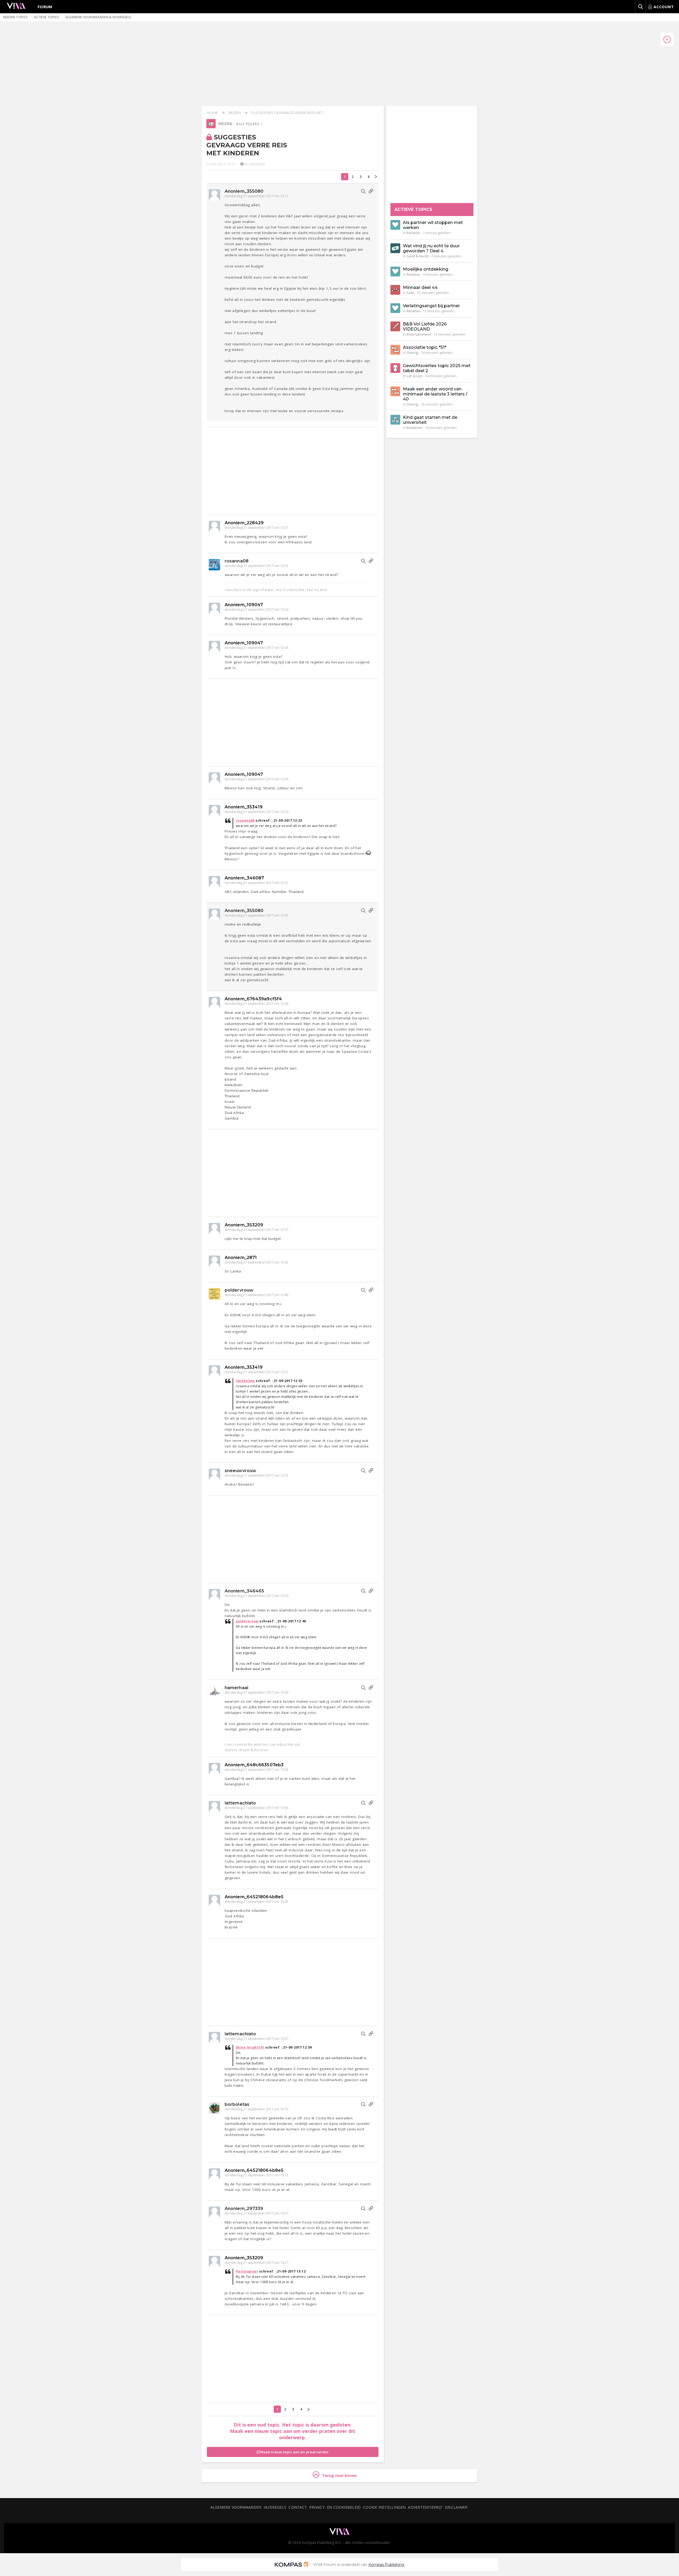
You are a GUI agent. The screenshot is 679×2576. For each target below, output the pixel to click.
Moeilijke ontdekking (426, 269)
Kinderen (414, 428)
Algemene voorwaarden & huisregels (98, 17)
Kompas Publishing (386, 2565)
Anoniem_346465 (244, 1591)
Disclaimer (456, 2507)
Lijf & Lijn (414, 376)
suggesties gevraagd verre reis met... (288, 113)
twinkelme (245, 1381)
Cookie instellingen (384, 2507)
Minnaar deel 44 (420, 287)
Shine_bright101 (250, 2047)
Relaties (413, 233)
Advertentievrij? (425, 2507)
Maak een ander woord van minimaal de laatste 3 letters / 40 (435, 394)
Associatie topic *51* (425, 347)
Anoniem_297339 (244, 2209)
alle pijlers (248, 124)
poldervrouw (239, 1290)
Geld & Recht (418, 256)
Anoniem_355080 (244, 191)
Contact (298, 2507)
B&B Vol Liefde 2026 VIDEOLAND (425, 327)
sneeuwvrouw (240, 1471)
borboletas (237, 2104)
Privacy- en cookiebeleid (335, 2507)
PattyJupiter (247, 2271)
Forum (45, 7)
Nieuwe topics (15, 17)
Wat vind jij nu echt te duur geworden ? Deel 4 (431, 248)
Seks (410, 293)
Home (212, 113)
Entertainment (419, 334)
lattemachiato (240, 1803)
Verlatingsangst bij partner (431, 306)
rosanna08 (237, 561)
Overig (412, 353)
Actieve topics (46, 17)
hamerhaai (236, 1688)
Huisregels (275, 2507)
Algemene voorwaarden (236, 2507)
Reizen (235, 113)
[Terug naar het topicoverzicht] (211, 127)
